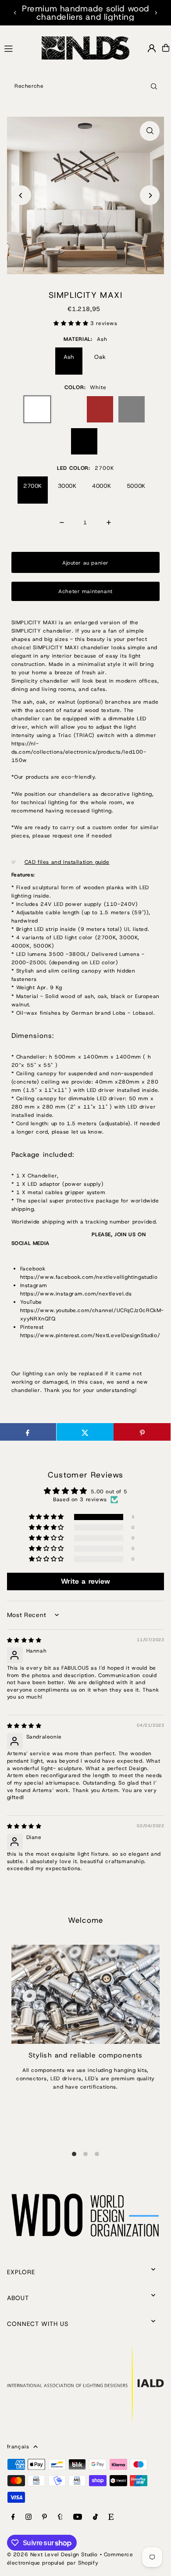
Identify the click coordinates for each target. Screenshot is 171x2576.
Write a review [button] (85, 1581)
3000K (67, 486)
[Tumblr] (60, 2517)
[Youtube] (78, 2517)
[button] (72, 323)
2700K (33, 486)
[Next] (156, 13)
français (18, 2447)
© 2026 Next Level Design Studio (52, 2555)
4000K (102, 486)
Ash (69, 357)
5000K (136, 486)
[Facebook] (13, 2517)
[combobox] (85, 86)
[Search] (154, 86)
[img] (24, 1640)
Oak (100, 357)
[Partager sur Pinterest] (142, 1432)
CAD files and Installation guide (67, 862)
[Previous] (15, 13)
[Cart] (166, 48)
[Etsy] (111, 2517)
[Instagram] (28, 2517)
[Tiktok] (95, 2517)
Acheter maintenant (85, 591)
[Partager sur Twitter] (85, 1432)
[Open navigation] (19, 47)
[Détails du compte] (152, 48)
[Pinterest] (45, 2517)
